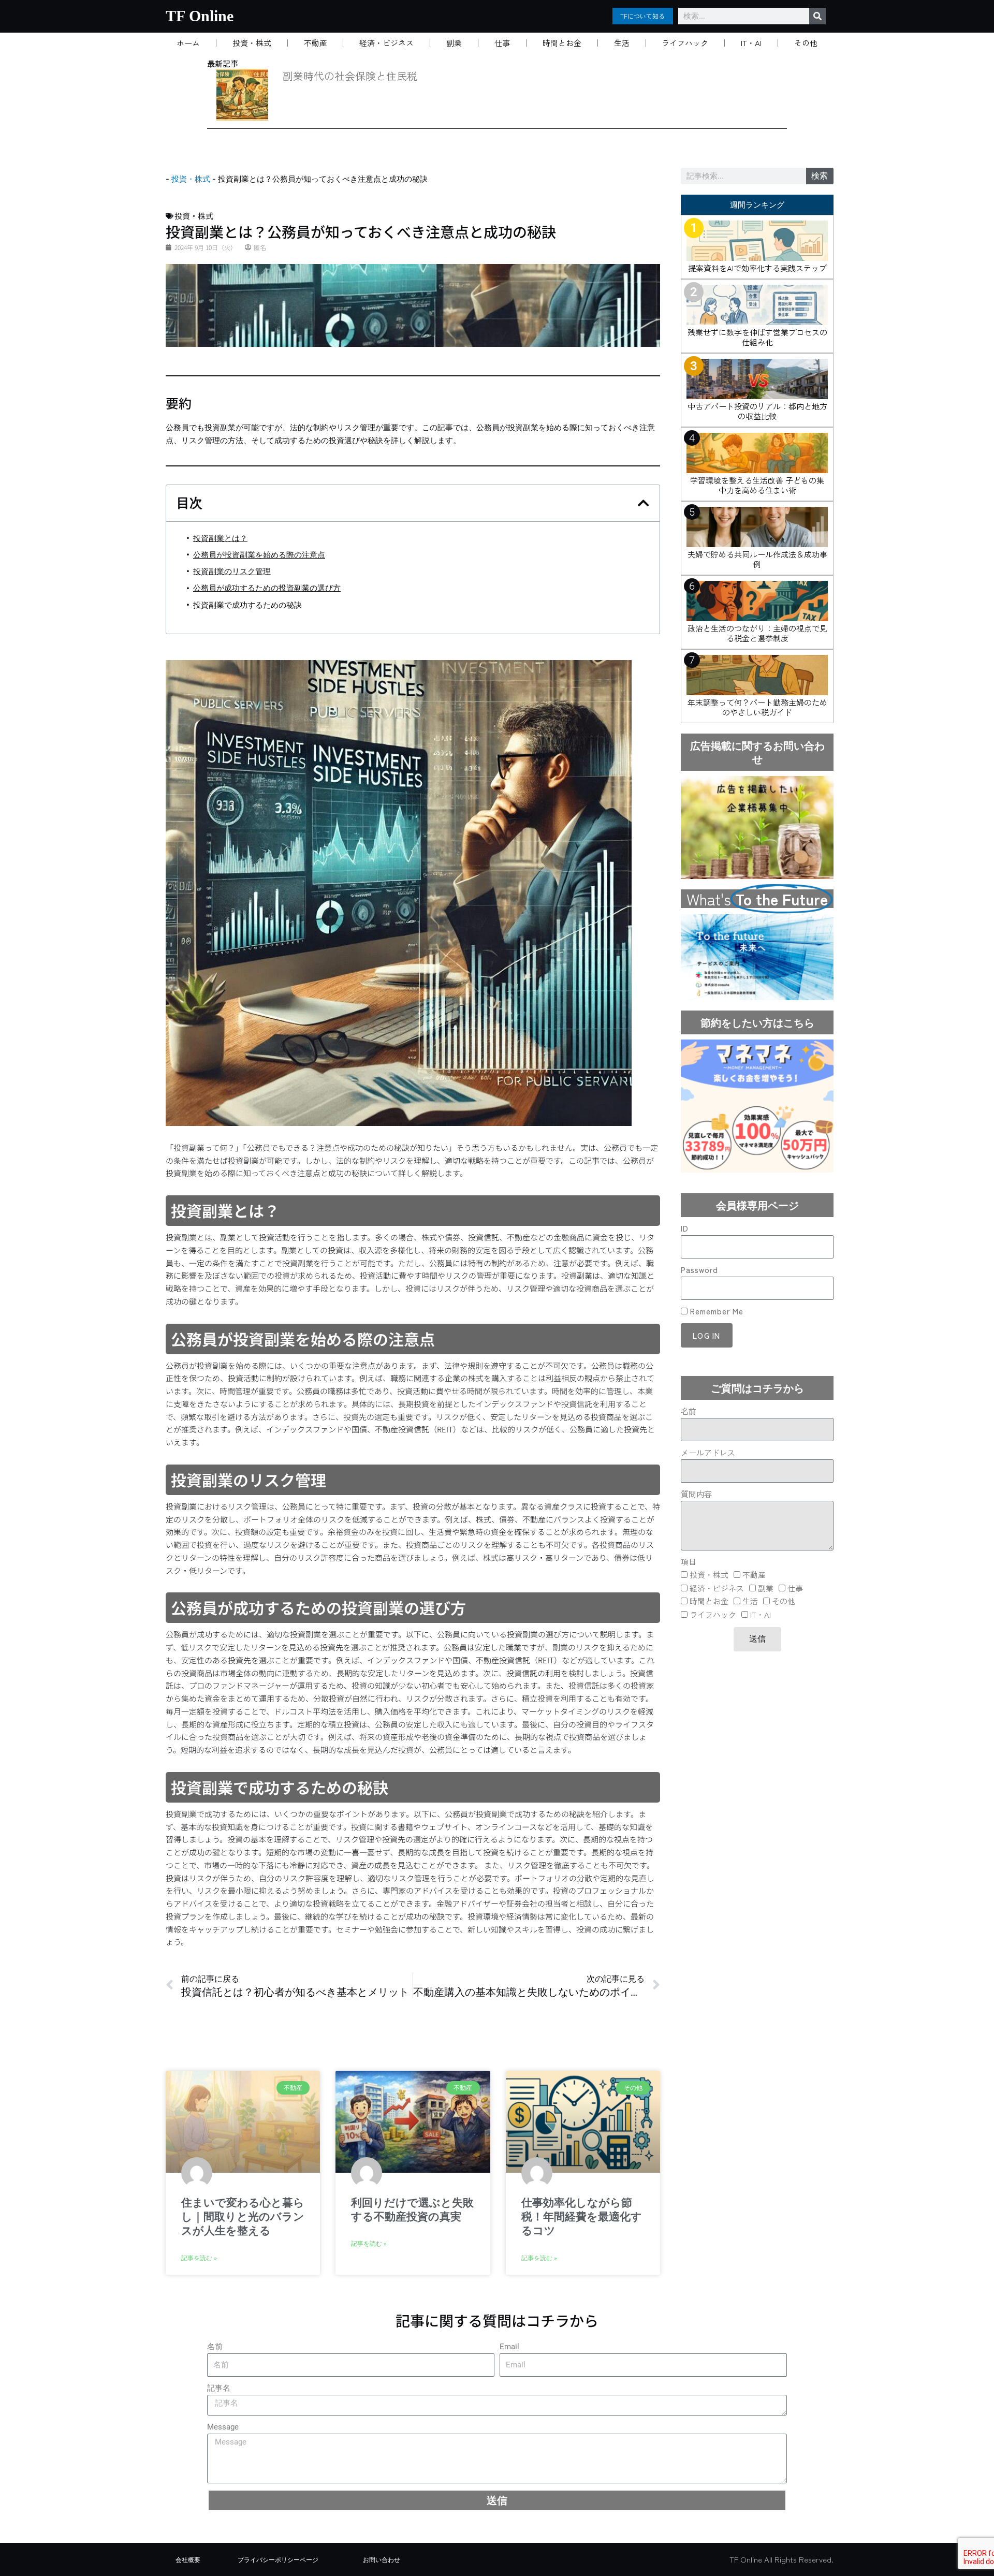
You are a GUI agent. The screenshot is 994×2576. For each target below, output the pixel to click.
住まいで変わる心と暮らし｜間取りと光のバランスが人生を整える (243, 2217)
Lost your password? (714, 1359)
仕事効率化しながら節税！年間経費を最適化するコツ (582, 2217)
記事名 (219, 2388)
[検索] (817, 16)
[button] (644, 503)
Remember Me (715, 1311)
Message (223, 2427)
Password (699, 1270)
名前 (689, 1411)
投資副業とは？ (220, 538)
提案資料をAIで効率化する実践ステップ (757, 268)
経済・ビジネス (386, 43)
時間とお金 (562, 43)
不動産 (316, 43)
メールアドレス (708, 1452)
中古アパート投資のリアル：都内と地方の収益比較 (757, 411)
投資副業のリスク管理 (232, 572)
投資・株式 (252, 43)
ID (685, 1228)
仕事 (502, 43)
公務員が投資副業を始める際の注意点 (259, 555)
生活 (622, 43)
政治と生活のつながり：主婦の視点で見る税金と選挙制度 (757, 633)
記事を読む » (199, 2258)
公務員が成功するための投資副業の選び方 (267, 588)
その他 (806, 43)
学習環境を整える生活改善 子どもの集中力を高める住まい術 (757, 485)
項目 (689, 1562)
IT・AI (751, 43)
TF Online (200, 16)
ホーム (188, 43)
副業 (454, 43)
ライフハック (685, 43)
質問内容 (696, 1494)
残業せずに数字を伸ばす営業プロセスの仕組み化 (757, 337)
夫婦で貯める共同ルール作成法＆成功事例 (757, 559)
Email (509, 2347)
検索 (820, 176)
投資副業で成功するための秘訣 (247, 605)
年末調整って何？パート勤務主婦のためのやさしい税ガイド (757, 707)
